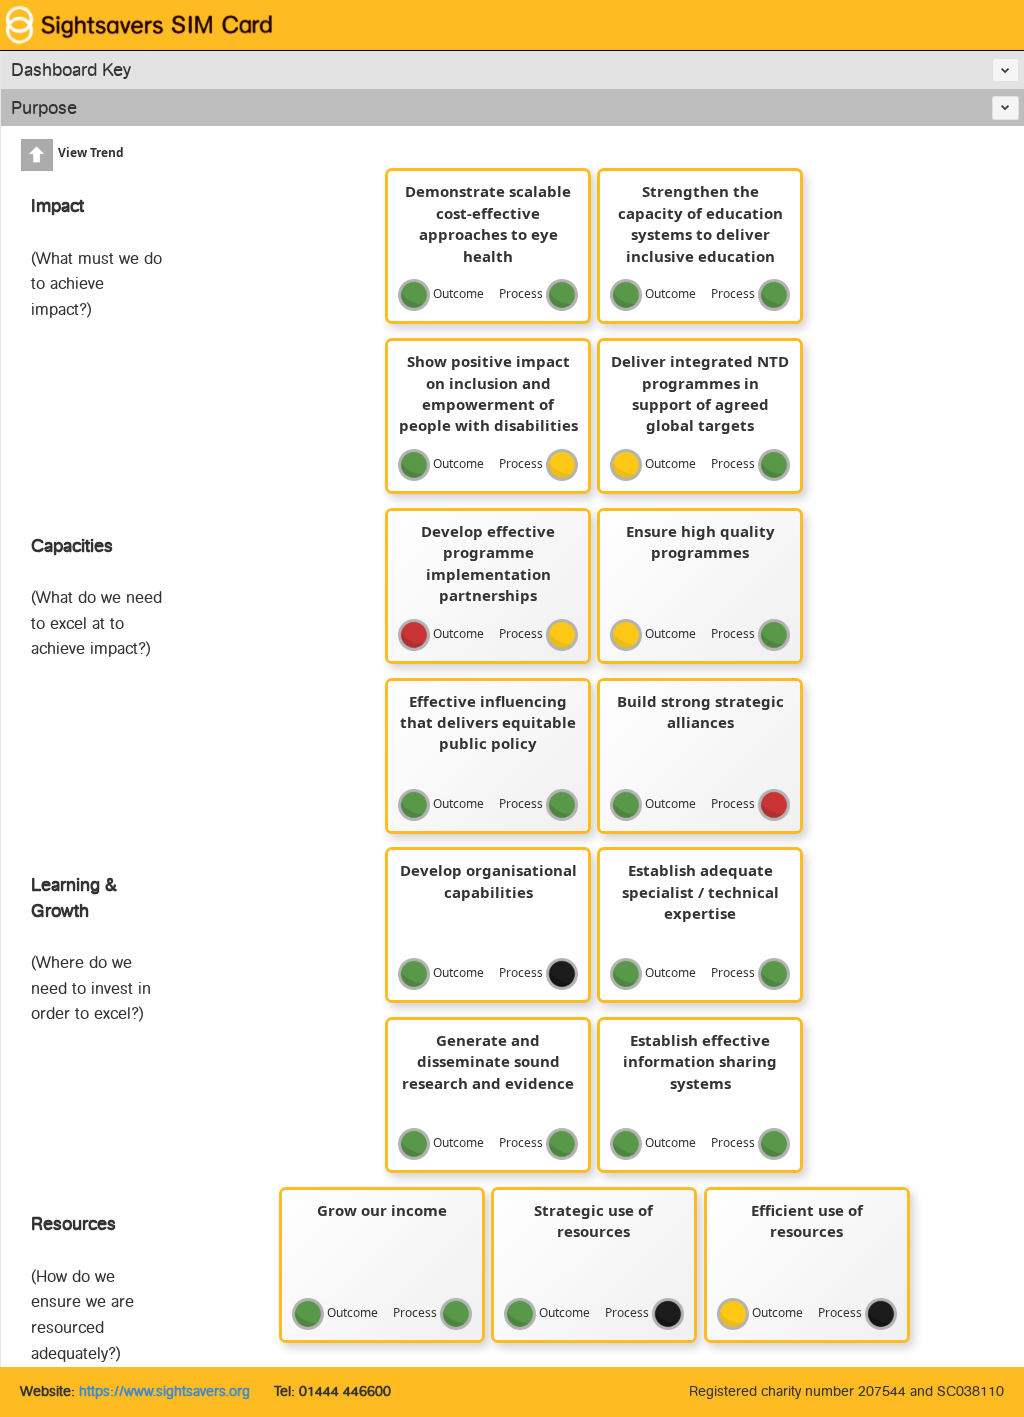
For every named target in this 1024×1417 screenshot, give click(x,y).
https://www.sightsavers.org (164, 1391)
